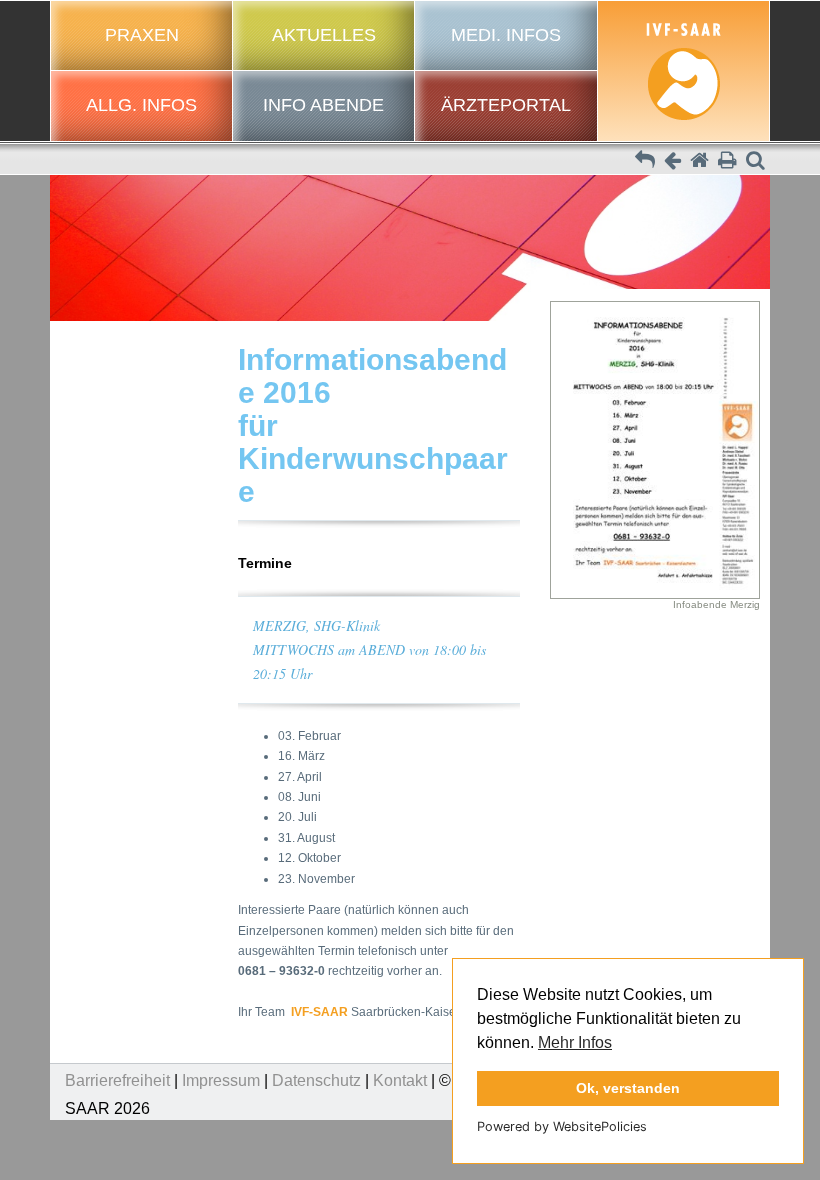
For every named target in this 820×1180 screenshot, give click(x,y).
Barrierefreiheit (117, 1080)
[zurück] (672, 162)
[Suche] (755, 162)
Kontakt (400, 1080)
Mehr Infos (575, 1042)
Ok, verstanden (628, 1088)
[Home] (699, 162)
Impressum (221, 1080)
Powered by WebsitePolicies (562, 1126)
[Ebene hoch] (645, 162)
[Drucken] (727, 162)
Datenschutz (316, 1080)
